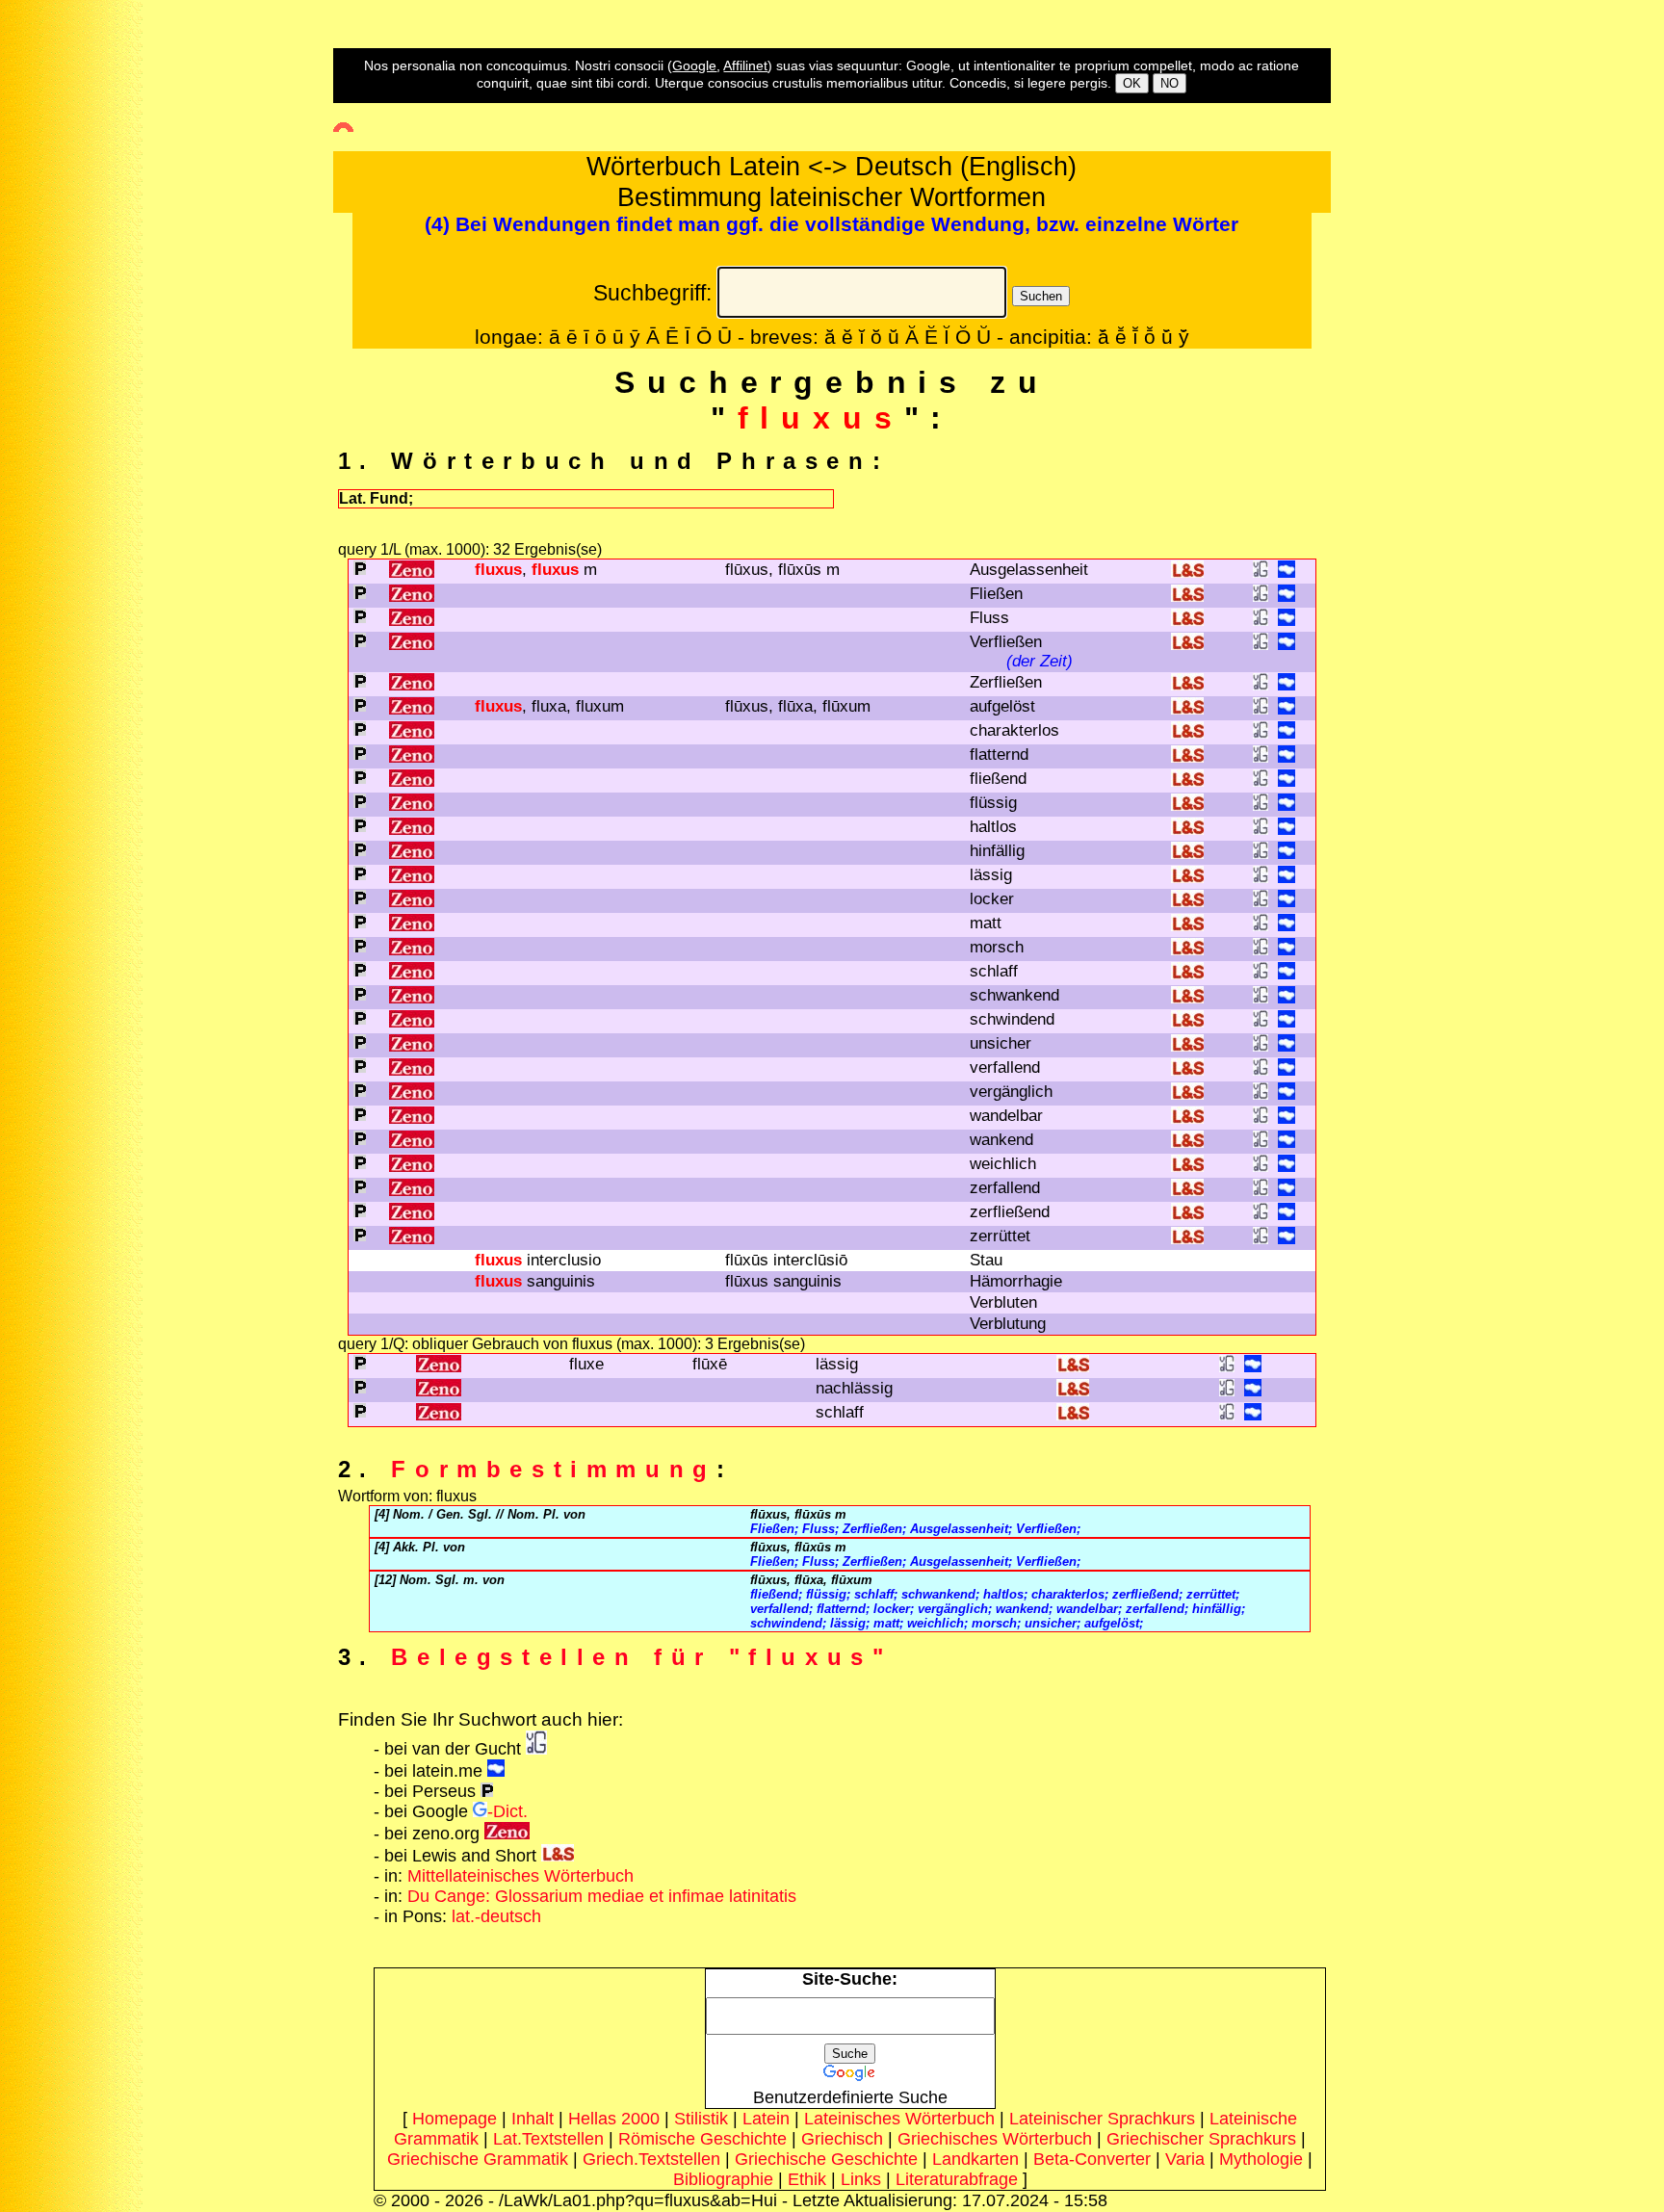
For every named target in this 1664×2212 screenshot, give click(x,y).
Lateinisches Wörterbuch (899, 2119)
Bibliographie (723, 2179)
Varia (1185, 2159)
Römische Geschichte (702, 2139)
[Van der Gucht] (536, 1749)
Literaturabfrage (957, 2179)
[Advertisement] (82, 348)
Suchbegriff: (652, 293)
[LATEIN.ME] (1287, 573)
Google (694, 65)
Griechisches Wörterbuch (995, 2139)
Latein (766, 2119)
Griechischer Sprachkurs (1201, 2139)
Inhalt (533, 2119)
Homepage (455, 2119)
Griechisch (842, 2139)
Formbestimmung (553, 1469)
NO (1170, 83)
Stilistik (701, 2119)
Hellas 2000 (614, 2119)
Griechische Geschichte (826, 2159)
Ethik (807, 2179)
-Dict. (507, 1811)
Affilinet (745, 65)
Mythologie (1261, 2159)
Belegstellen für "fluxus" (641, 1657)
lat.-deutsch (496, 1916)
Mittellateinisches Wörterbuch (520, 1876)
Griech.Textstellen (651, 2159)
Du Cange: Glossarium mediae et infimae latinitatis (602, 1896)
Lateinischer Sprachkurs (1102, 2119)
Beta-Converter (1092, 2159)
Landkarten (975, 2159)
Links (861, 2179)
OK (1132, 83)
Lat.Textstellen (548, 2139)
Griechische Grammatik (478, 2159)
